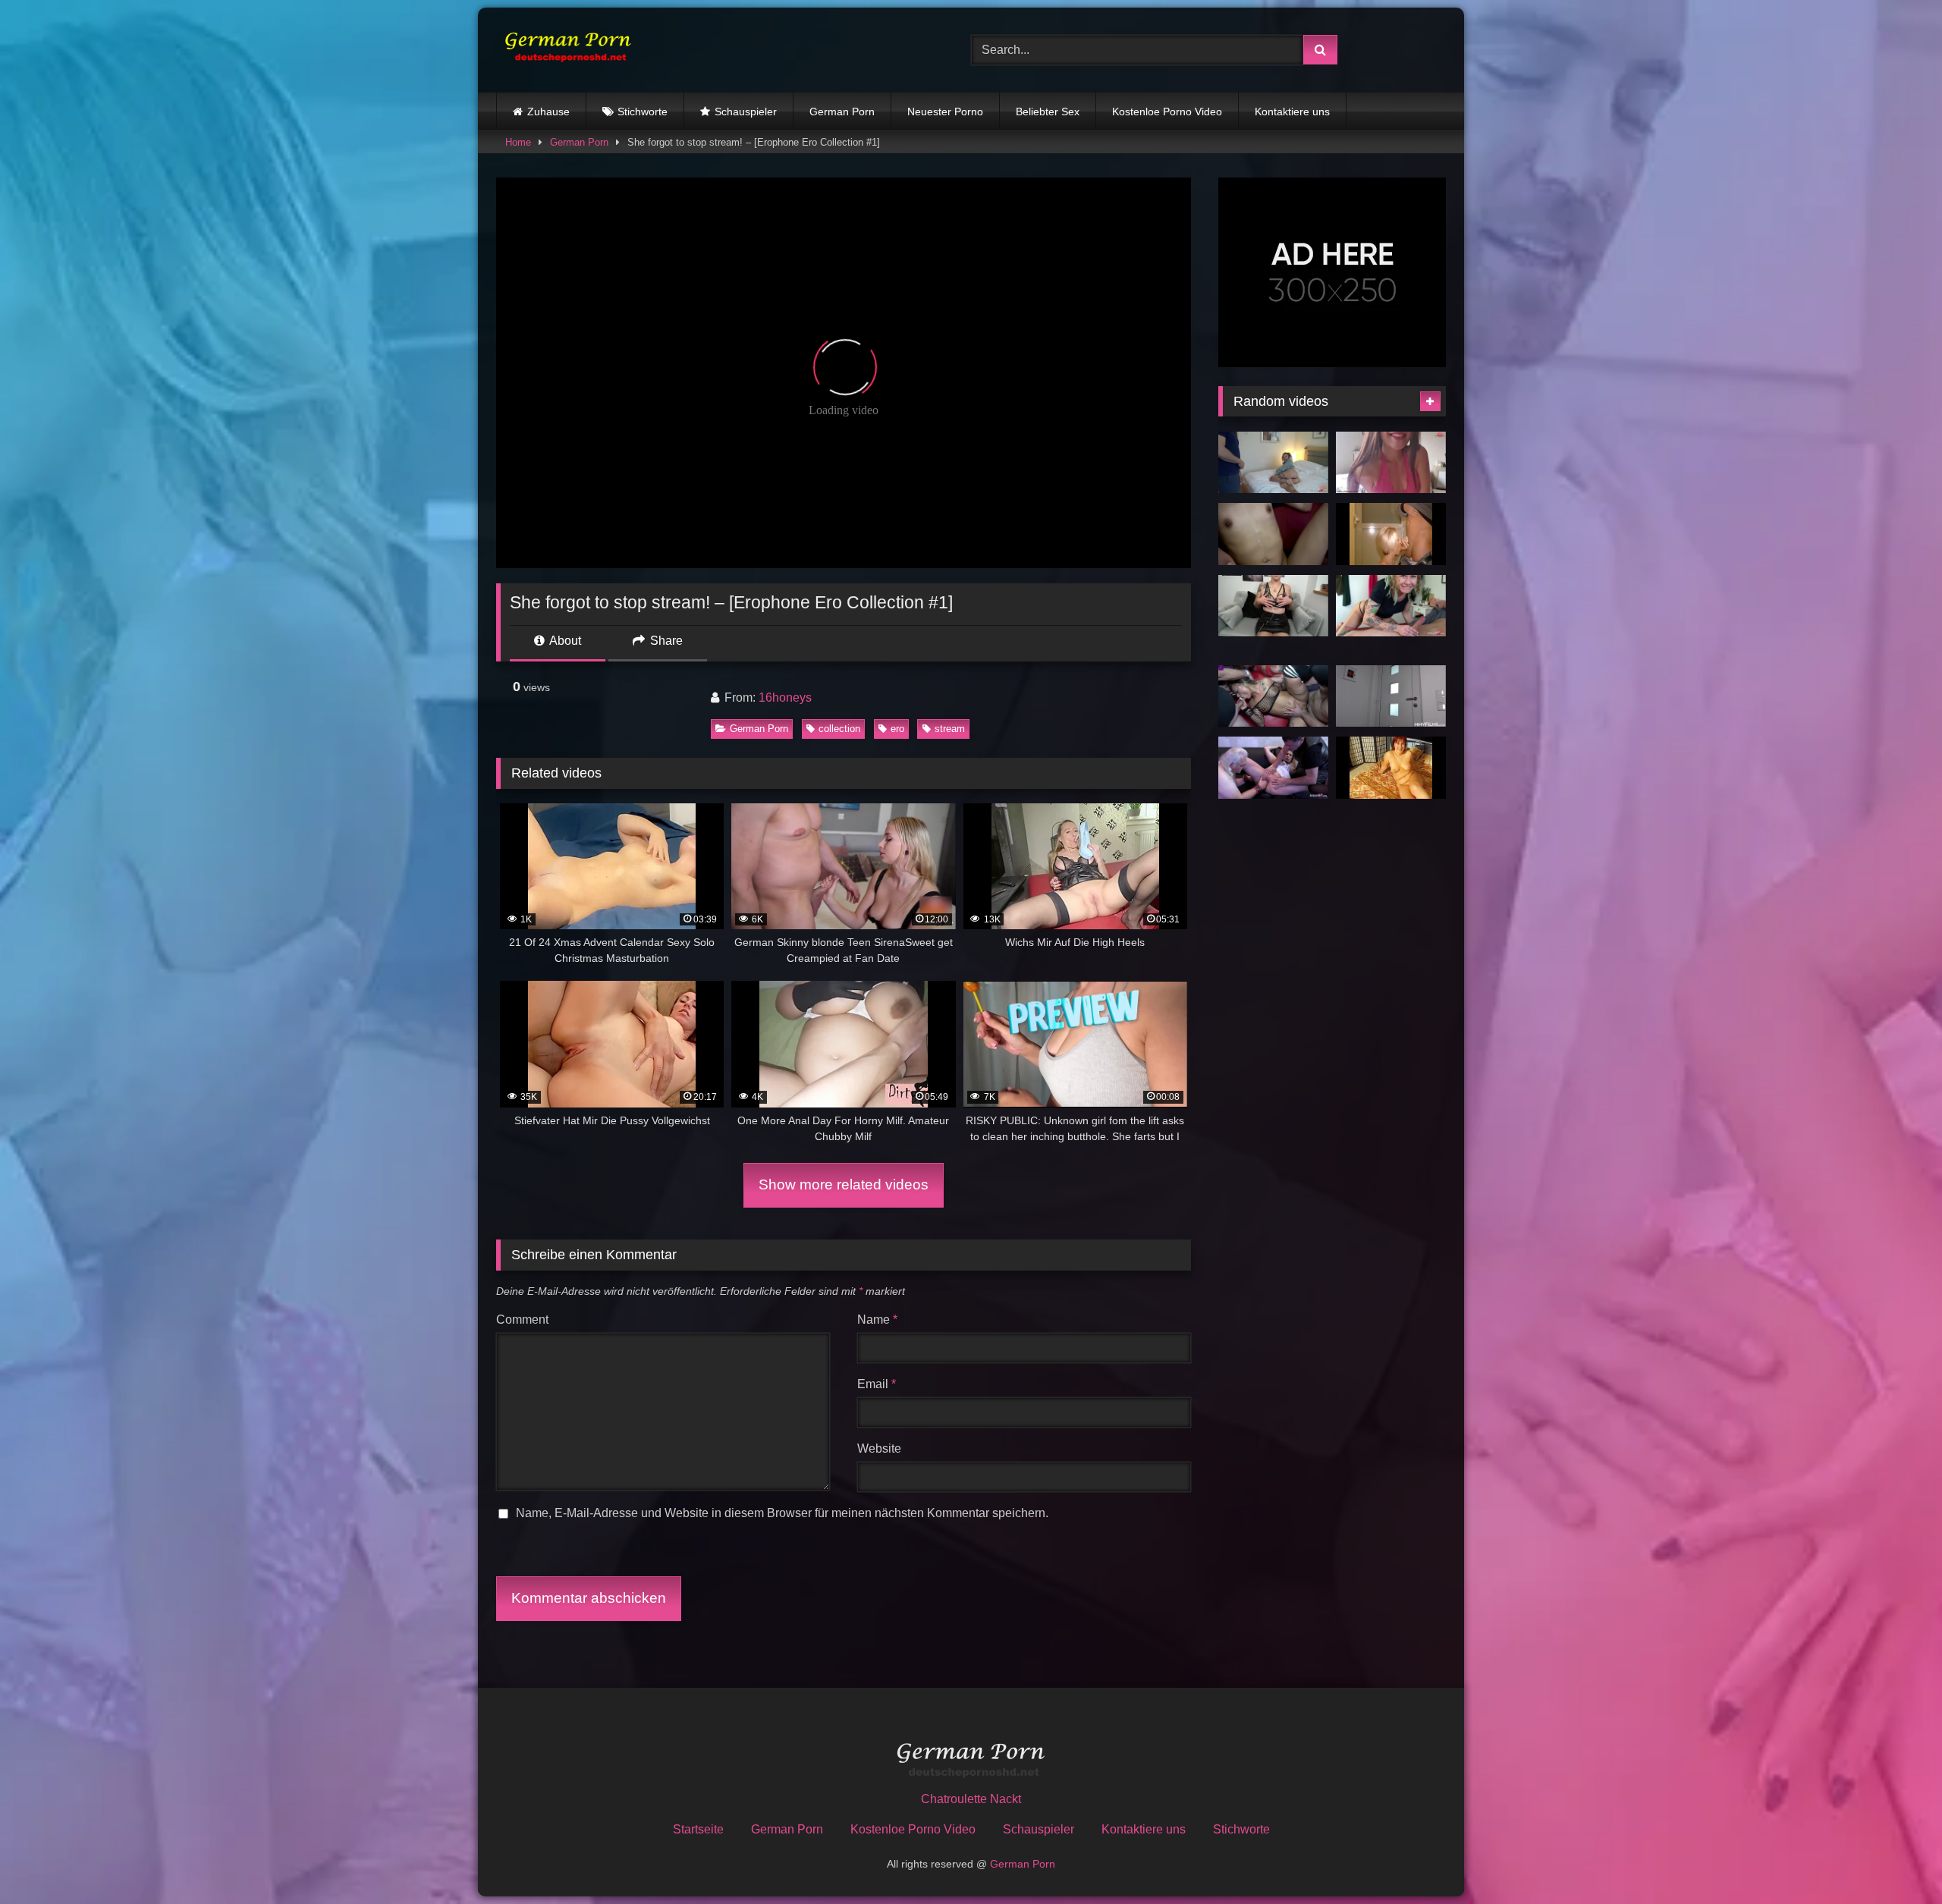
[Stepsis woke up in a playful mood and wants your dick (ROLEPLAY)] (1391, 463)
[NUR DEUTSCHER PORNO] (564, 50)
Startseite (698, 1829)
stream (950, 729)
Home (518, 142)
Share (665, 641)
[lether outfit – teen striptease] (1273, 606)
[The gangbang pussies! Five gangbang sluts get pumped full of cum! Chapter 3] (1273, 696)
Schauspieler (746, 112)
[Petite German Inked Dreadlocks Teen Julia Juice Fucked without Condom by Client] (1273, 463)
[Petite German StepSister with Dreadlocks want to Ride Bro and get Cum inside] (1391, 606)
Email (877, 1384)
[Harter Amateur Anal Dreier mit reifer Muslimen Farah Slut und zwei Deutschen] (1273, 768)
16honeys (785, 698)
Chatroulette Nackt (971, 1799)
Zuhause (548, 112)
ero (897, 729)
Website (879, 1448)
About (564, 641)
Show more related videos (844, 1185)
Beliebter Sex (1048, 112)
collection (839, 729)
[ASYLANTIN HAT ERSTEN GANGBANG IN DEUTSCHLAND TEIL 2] (1273, 534)
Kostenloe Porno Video (1167, 112)
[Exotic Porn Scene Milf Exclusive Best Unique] (1391, 534)
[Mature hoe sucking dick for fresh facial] (1391, 696)
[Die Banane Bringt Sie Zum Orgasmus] (1391, 768)
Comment (522, 1320)
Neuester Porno (945, 112)
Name (877, 1320)
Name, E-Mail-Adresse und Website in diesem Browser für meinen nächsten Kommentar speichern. (782, 1513)
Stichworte (643, 112)
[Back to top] (1895, 1859)
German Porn (842, 112)
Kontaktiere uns (1292, 112)
